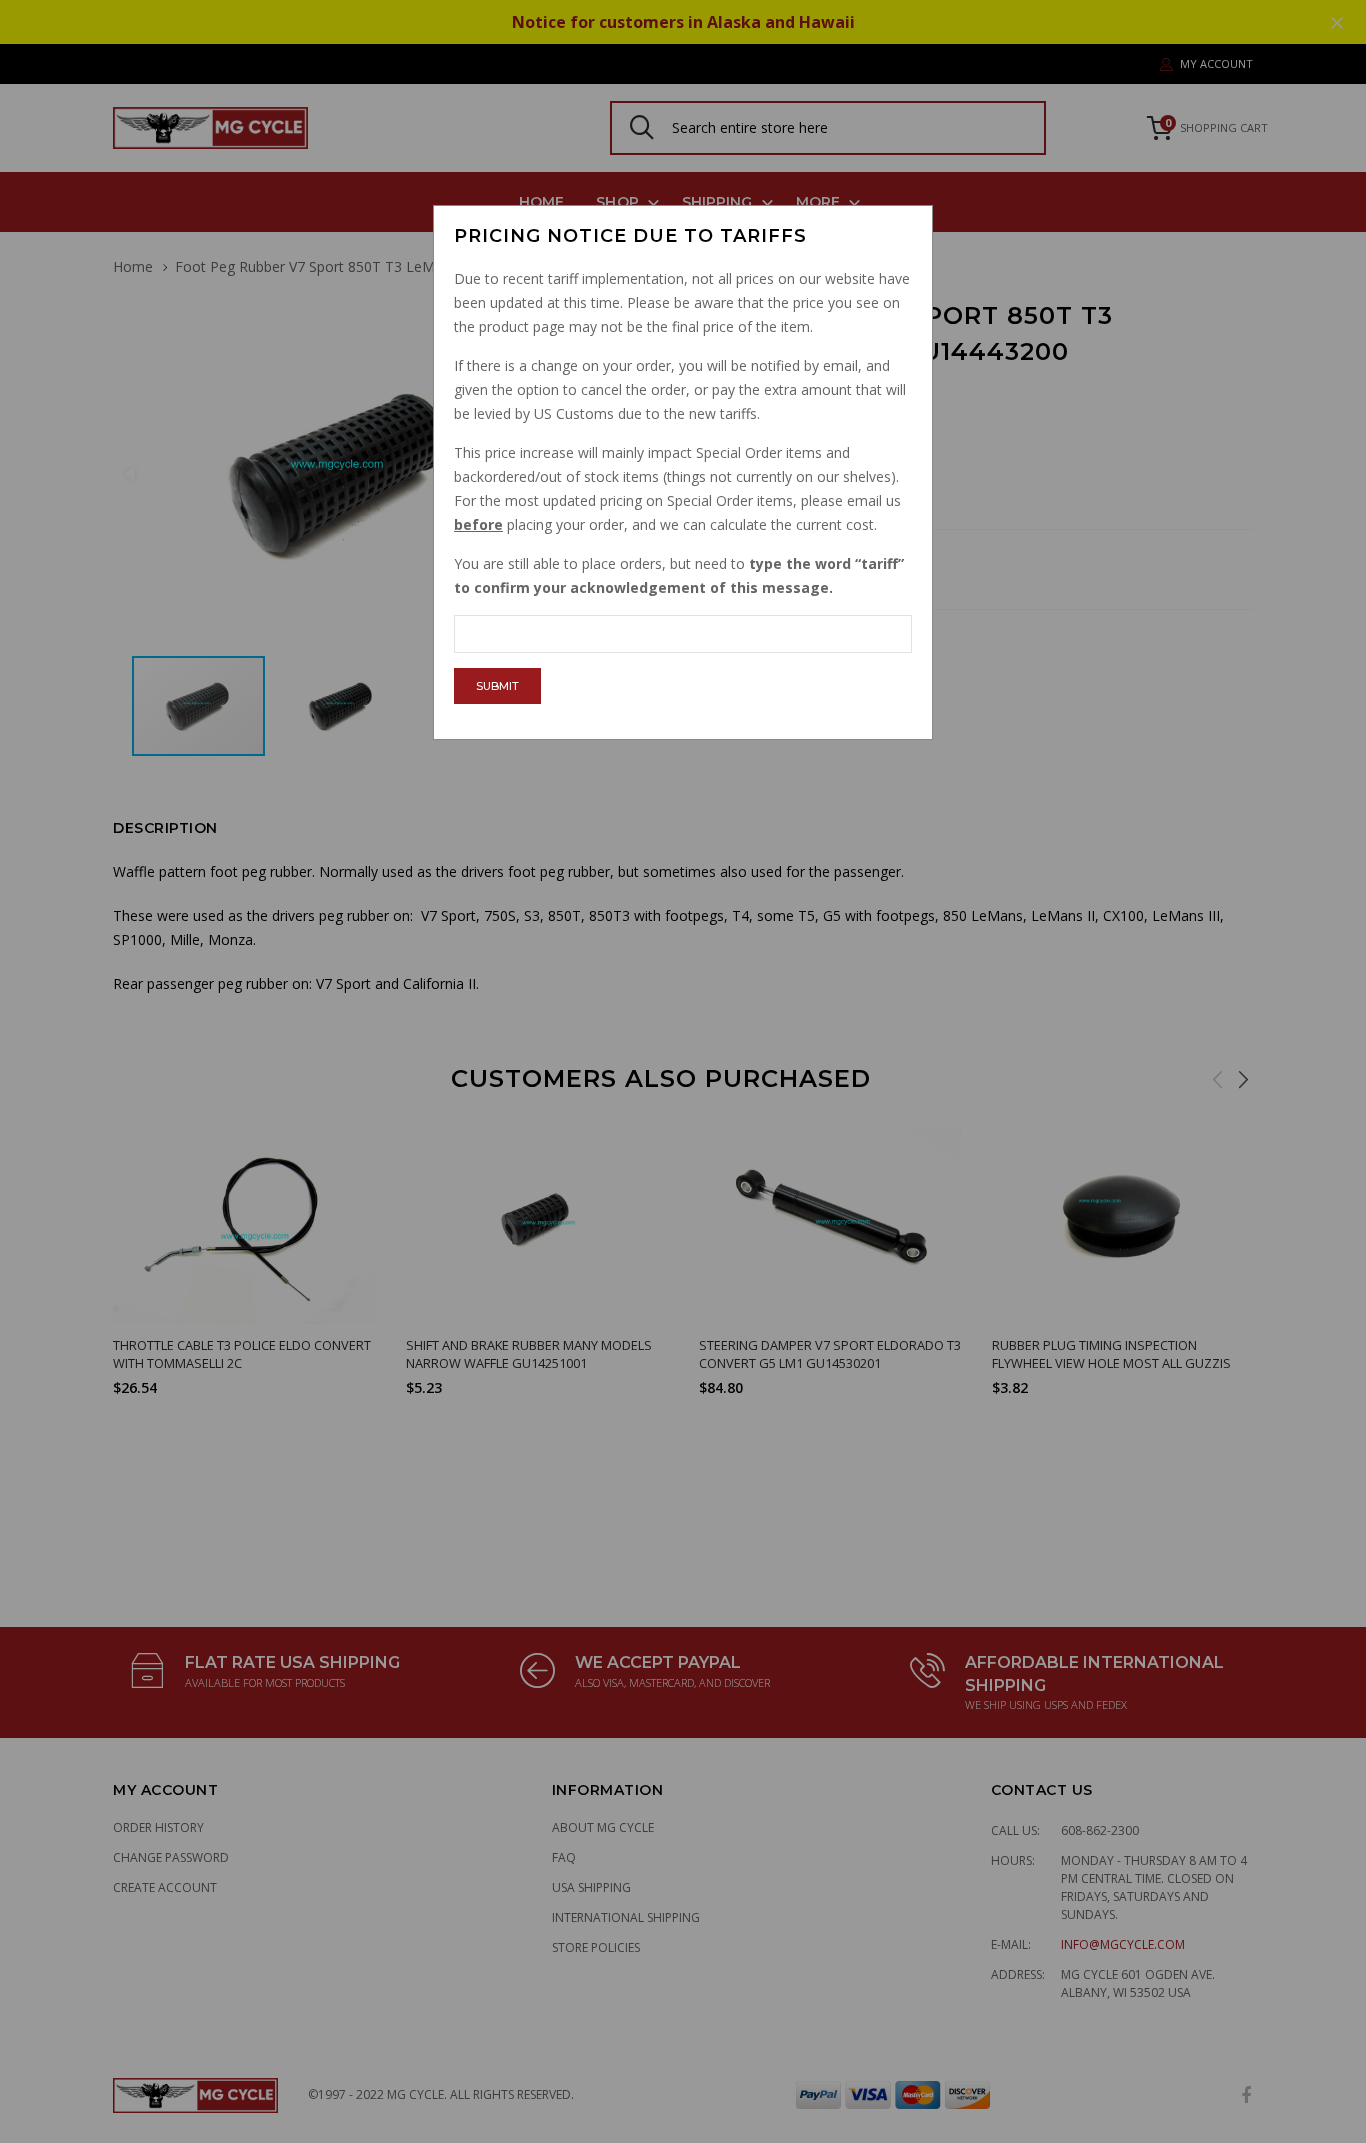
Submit (497, 686)
